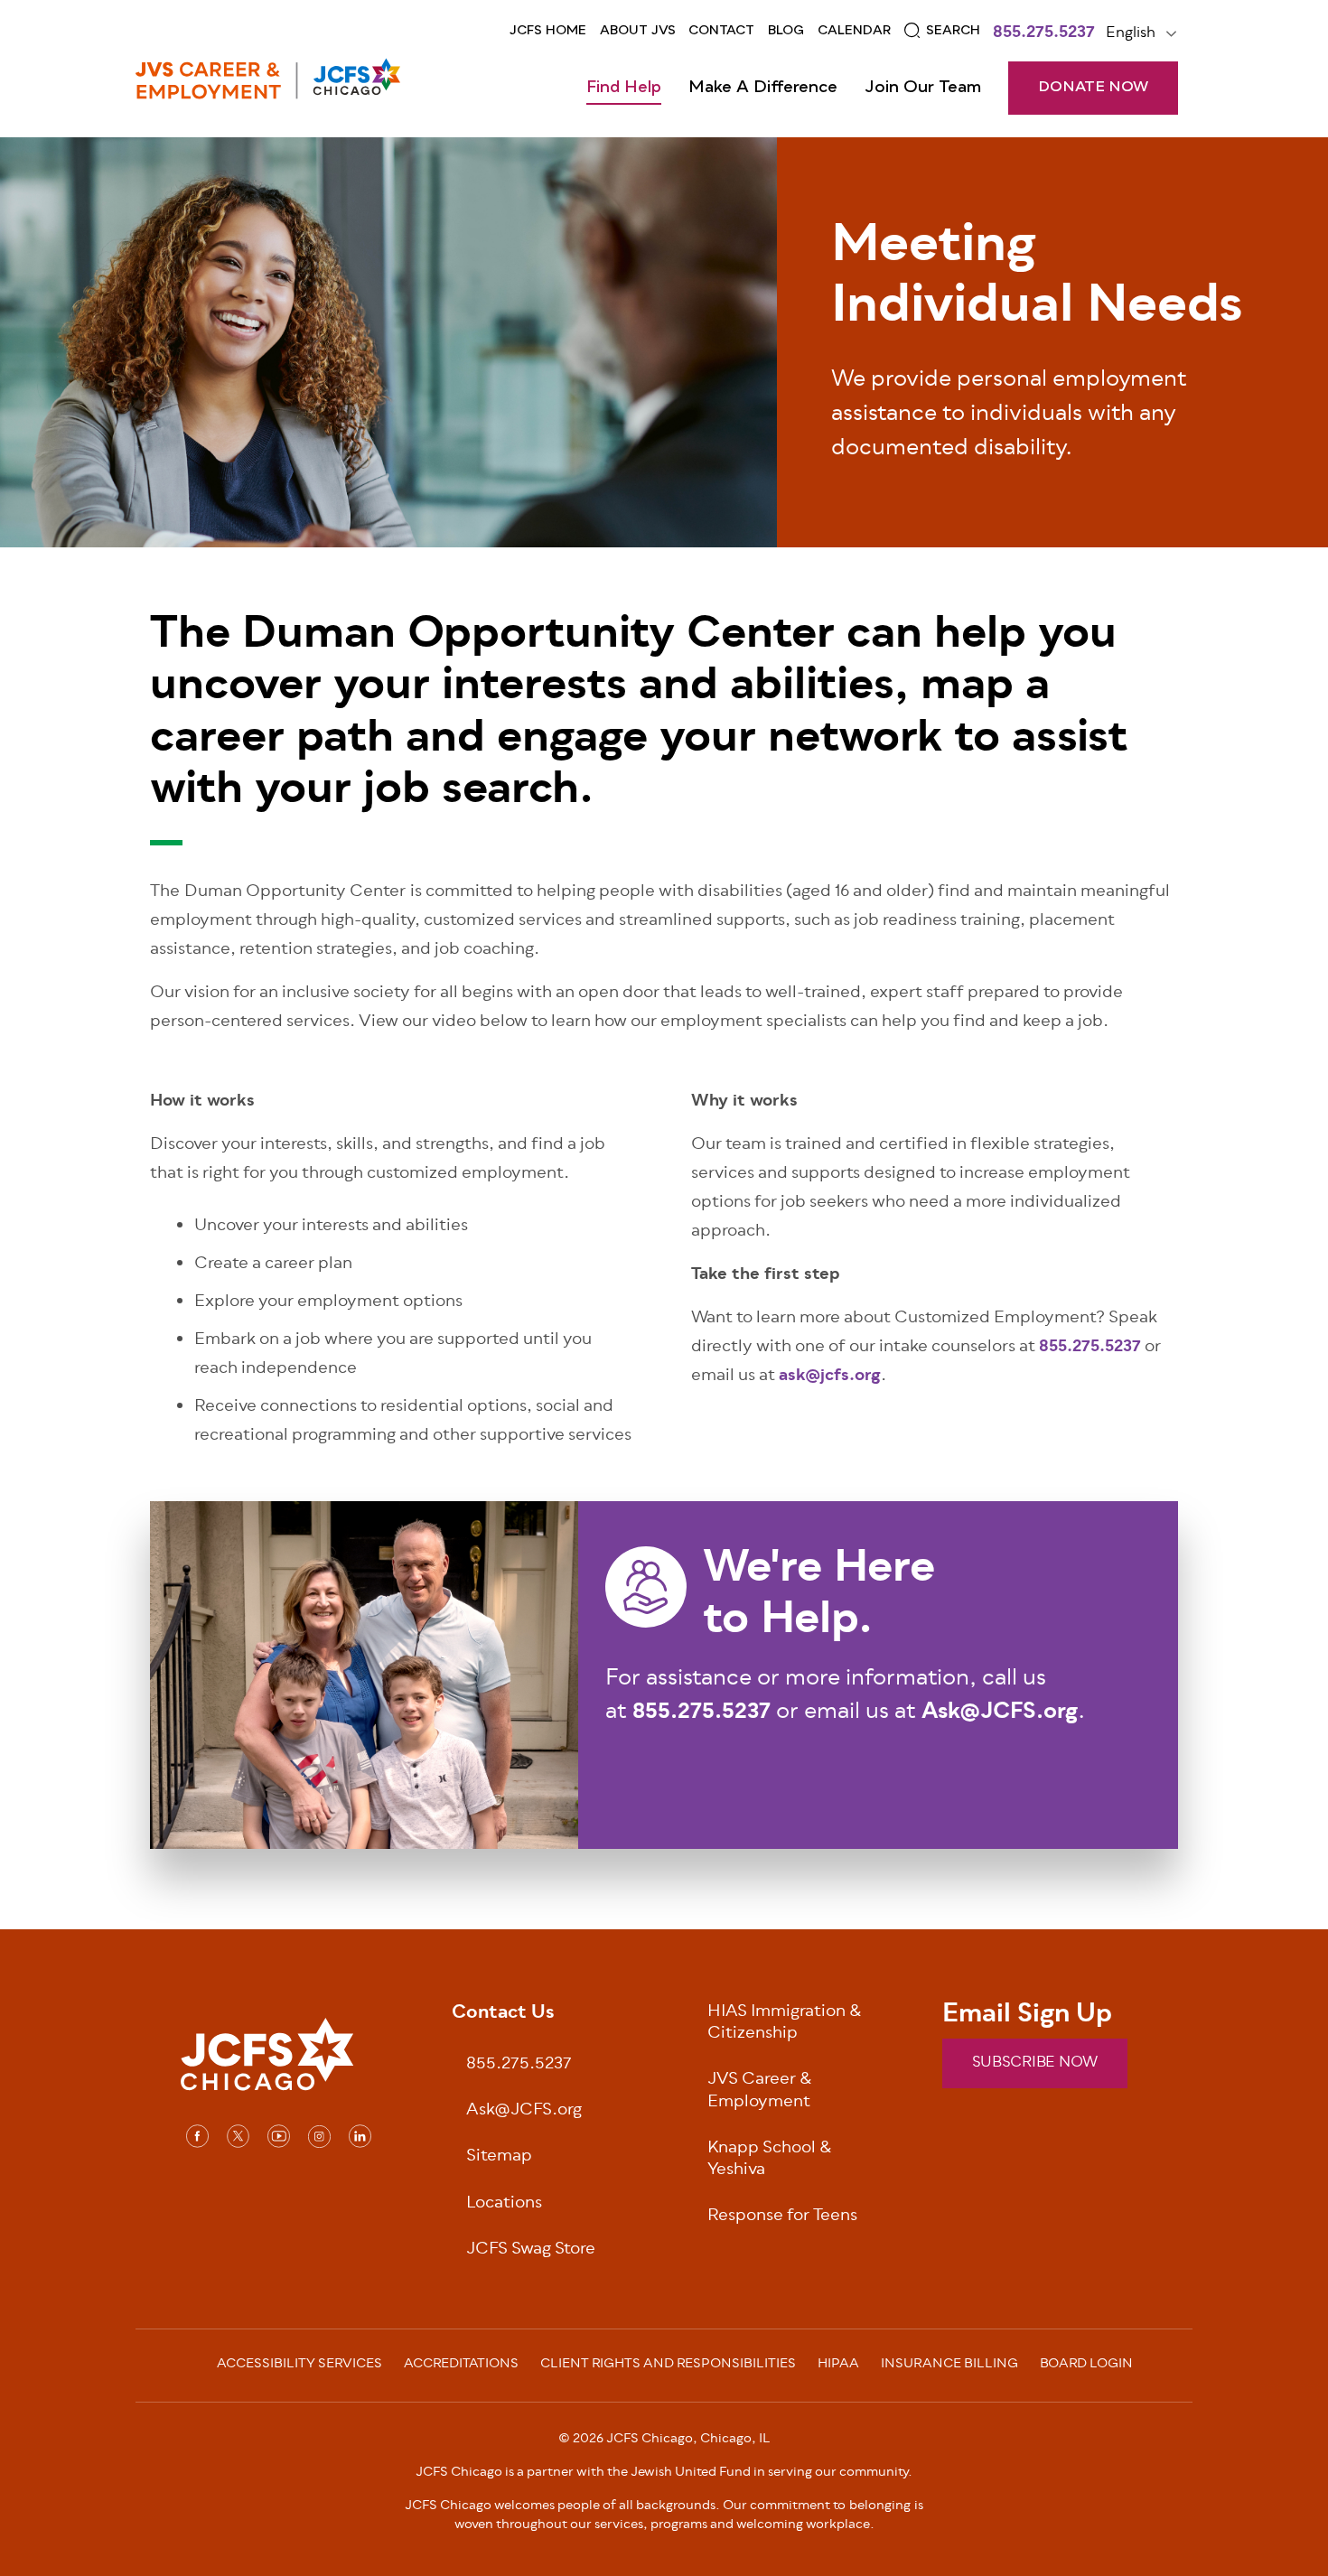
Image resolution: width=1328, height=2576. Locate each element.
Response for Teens (782, 2217)
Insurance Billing (949, 2366)
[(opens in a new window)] (197, 2136)
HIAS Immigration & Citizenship (785, 2024)
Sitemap (499, 2157)
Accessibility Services (299, 2366)
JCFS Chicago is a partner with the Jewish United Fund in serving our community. (664, 2473)
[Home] (268, 79)
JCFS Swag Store (531, 2250)
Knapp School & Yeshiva (770, 2161)
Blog (786, 31)
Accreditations (461, 2366)
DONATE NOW (1093, 88)
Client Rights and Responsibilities (668, 2366)
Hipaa (838, 2366)
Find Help (624, 88)
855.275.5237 (1044, 34)
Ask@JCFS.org (524, 2111)
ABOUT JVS (638, 31)
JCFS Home (548, 31)
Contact (721, 31)
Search (953, 31)
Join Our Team (923, 88)
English (1131, 33)
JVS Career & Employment (760, 2092)
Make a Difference (763, 88)
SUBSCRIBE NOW (1035, 2063)
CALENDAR (854, 31)
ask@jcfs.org (830, 1377)
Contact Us (503, 2014)
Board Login (1086, 2366)
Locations (504, 2204)
